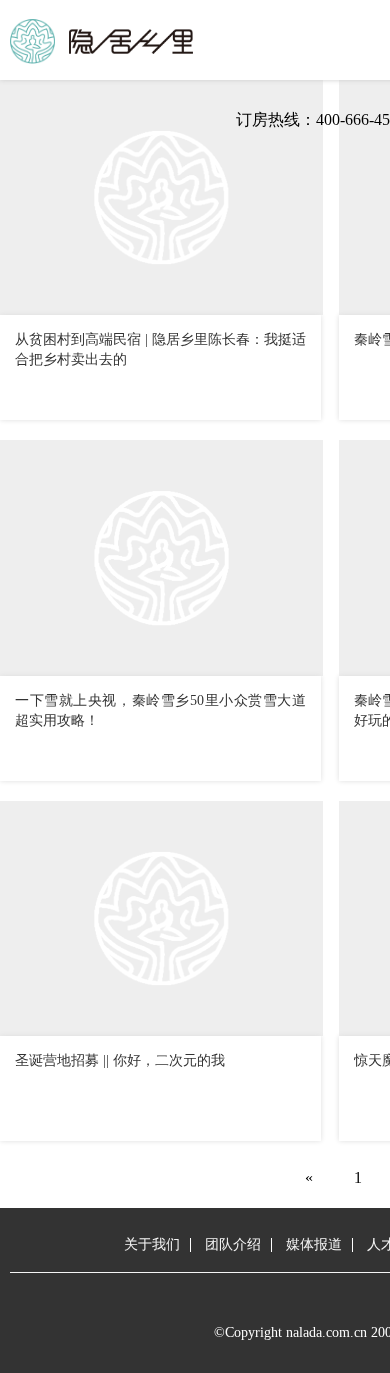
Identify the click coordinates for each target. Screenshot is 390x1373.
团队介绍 (233, 1244)
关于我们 (152, 1244)
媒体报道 (314, 1244)
